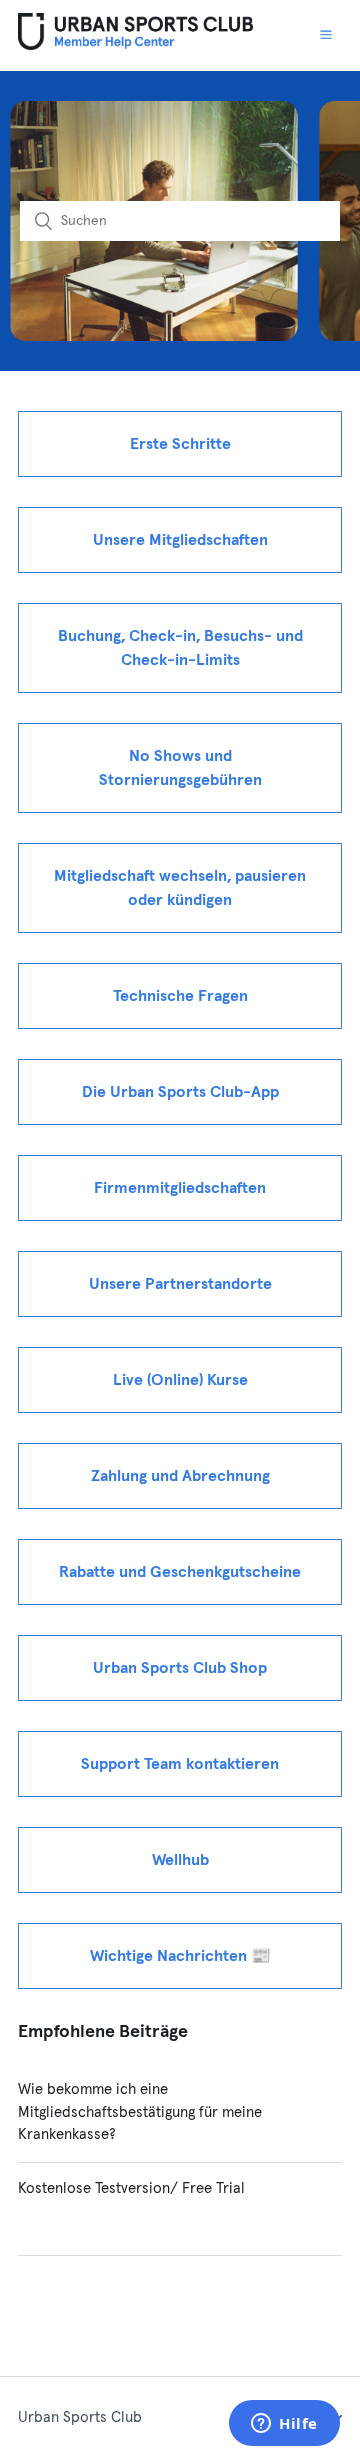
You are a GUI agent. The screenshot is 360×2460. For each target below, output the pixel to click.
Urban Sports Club (80, 2417)
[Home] (135, 45)
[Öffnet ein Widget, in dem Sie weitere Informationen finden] (284, 2425)
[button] (326, 35)
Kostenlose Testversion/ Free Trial (131, 2188)
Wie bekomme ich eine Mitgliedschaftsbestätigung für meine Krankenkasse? (140, 2112)
